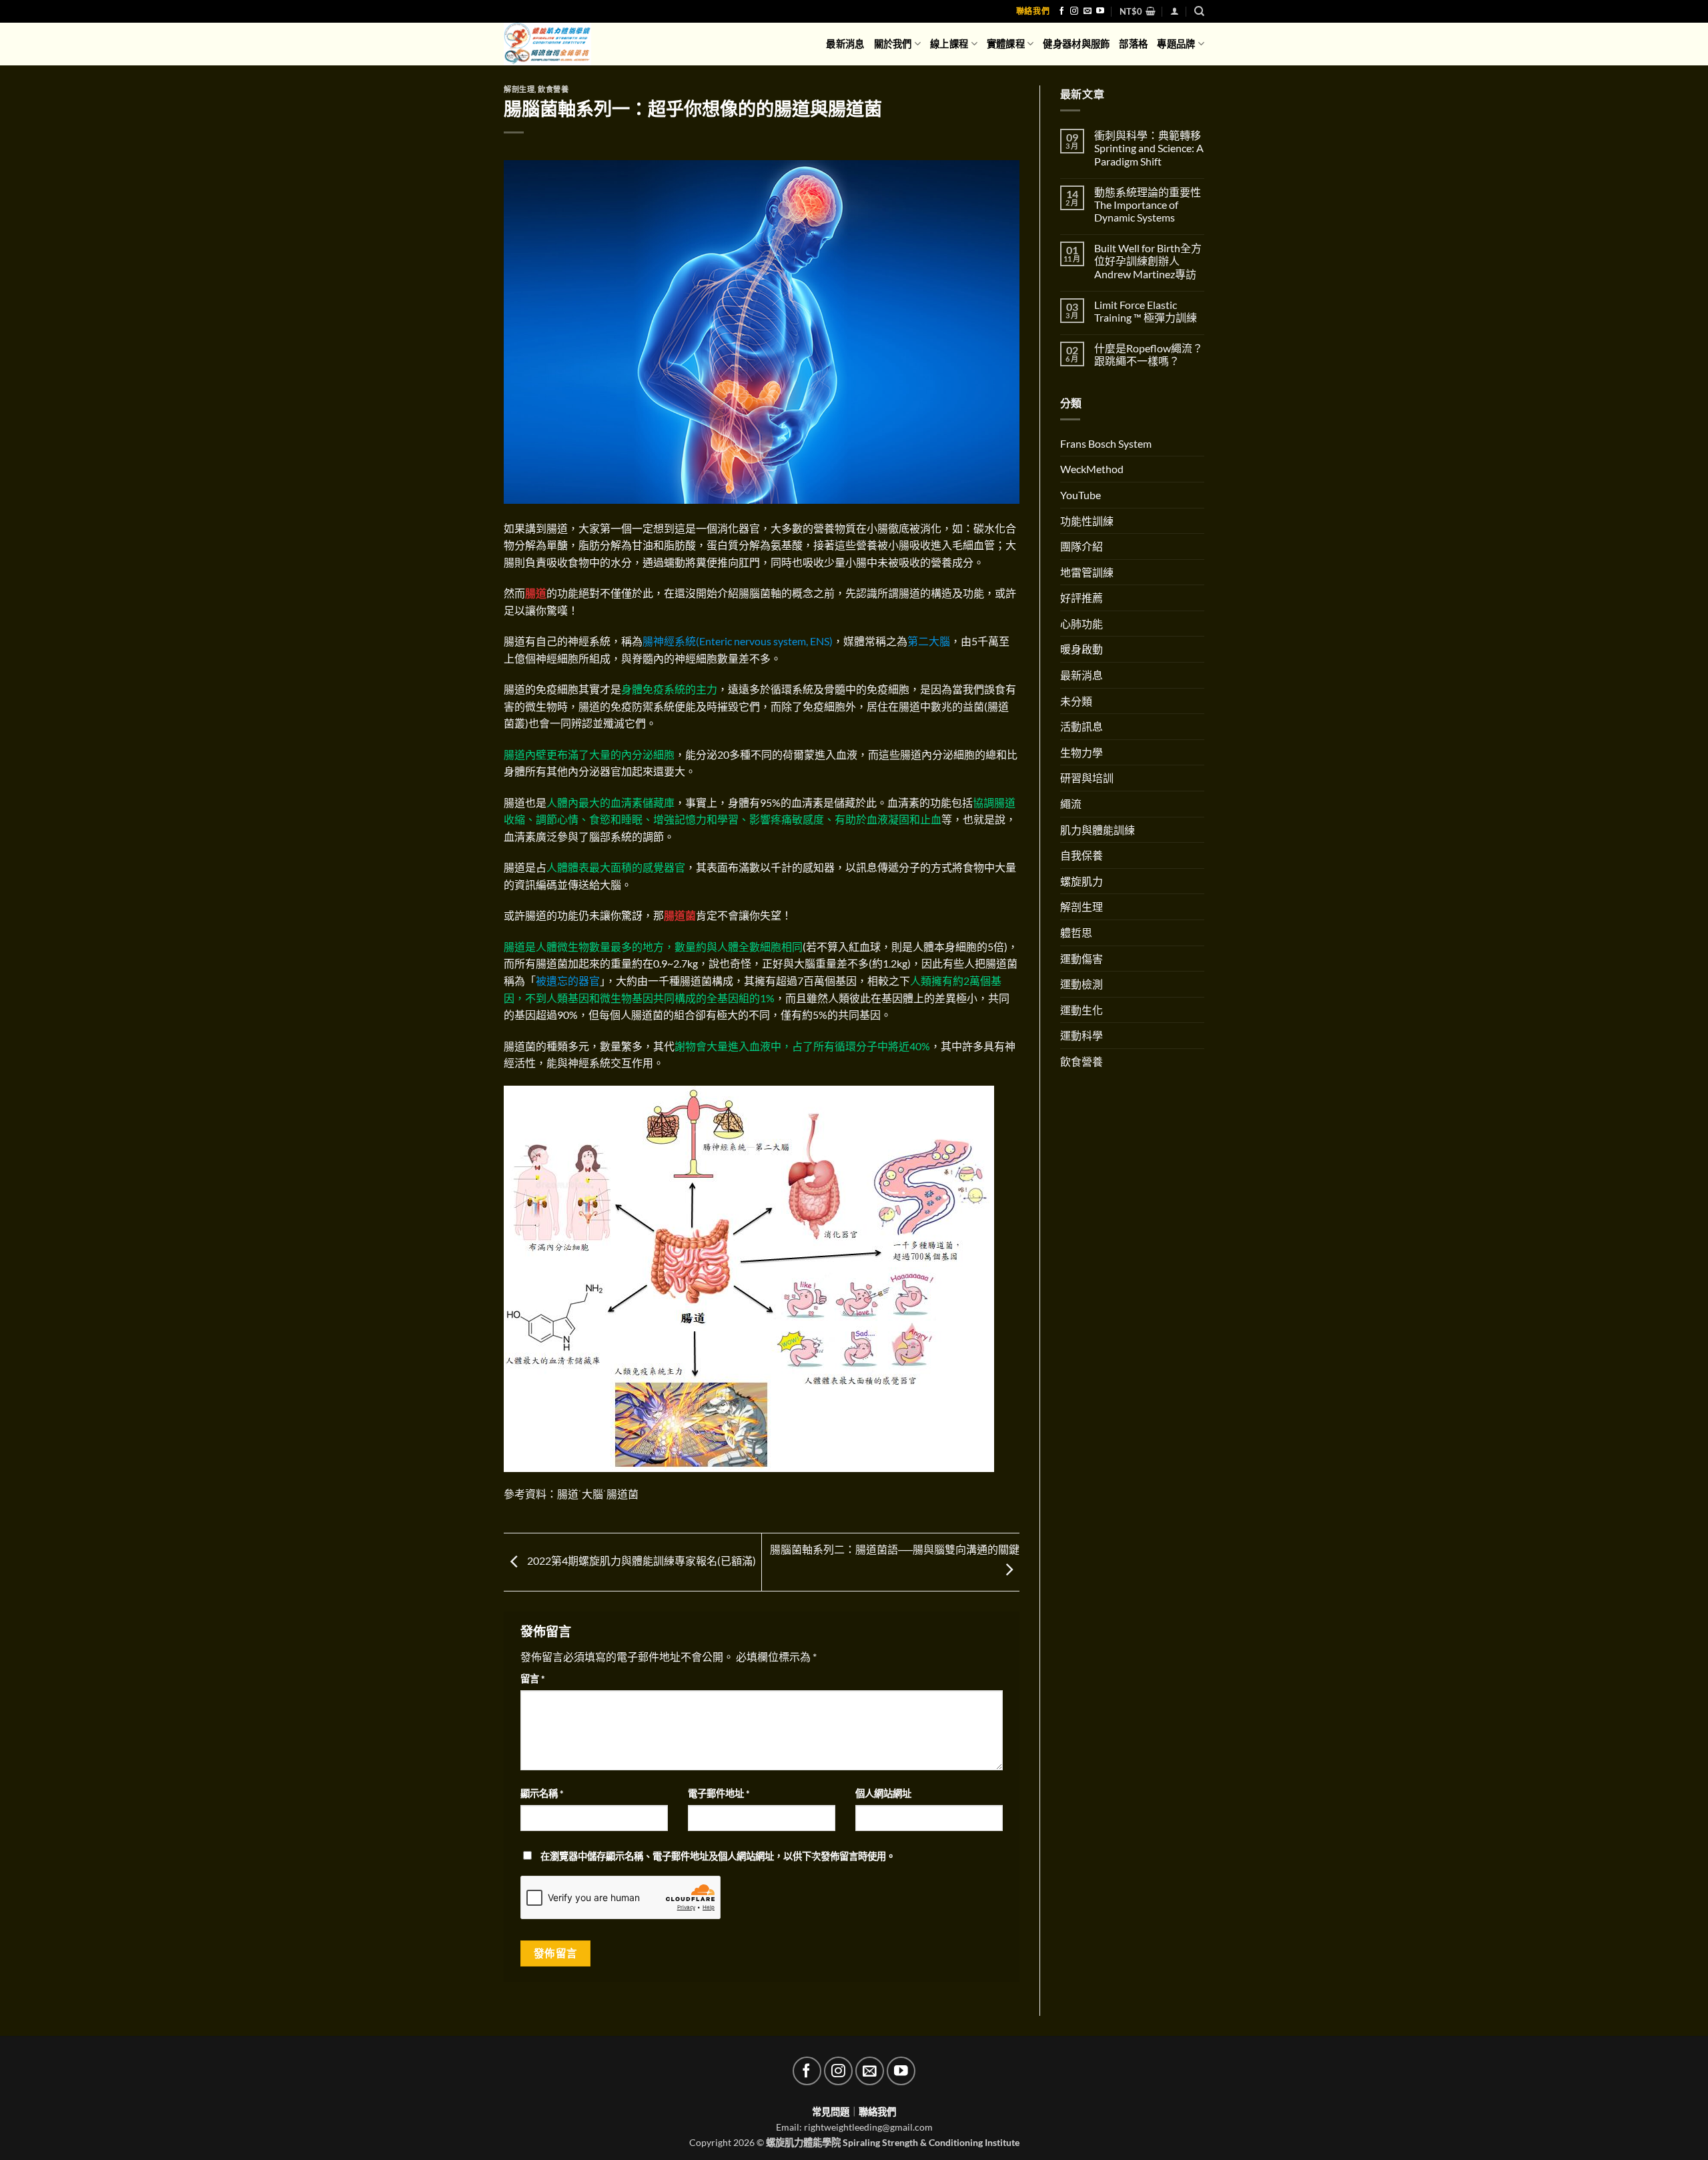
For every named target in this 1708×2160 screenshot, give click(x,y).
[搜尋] (1199, 11)
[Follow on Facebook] (1061, 11)
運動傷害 (1082, 959)
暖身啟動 (1082, 649)
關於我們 (893, 44)
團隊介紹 (1082, 546)
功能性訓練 (1087, 521)
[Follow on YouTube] (1100, 11)
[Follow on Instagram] (1074, 11)
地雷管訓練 (1087, 572)
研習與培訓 (1087, 778)
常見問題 (831, 2112)
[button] (1138, 11)
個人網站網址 (883, 1793)
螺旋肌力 (1082, 881)
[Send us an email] (1088, 11)
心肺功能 (1082, 624)
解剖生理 (519, 89)
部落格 (1133, 44)
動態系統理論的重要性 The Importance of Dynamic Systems (1148, 205)
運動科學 (1082, 1035)
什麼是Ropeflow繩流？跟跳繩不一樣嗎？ (1149, 354)
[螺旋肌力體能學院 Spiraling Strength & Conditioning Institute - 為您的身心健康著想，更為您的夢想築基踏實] (558, 44)
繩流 (1071, 804)
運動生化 (1082, 1010)
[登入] (1175, 11)
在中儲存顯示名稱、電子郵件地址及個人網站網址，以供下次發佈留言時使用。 (718, 1856)
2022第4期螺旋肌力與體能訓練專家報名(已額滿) (640, 1560)
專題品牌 (1176, 44)
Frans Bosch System (1106, 443)
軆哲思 (1076, 933)
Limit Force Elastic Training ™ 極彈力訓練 (1146, 311)
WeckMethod (1092, 469)
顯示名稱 (542, 1793)
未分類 (1076, 701)
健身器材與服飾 (1076, 44)
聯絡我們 (1033, 11)
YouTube (1081, 495)
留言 (533, 1679)
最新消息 (845, 44)
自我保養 (1082, 855)
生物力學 (1082, 752)
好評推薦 (1082, 598)
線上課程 (949, 44)
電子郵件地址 (719, 1793)
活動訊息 (1082, 726)
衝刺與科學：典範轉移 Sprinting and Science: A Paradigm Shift (1149, 148)
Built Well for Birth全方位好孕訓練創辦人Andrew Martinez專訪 (1148, 261)
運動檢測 (1082, 984)
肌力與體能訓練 (1098, 830)
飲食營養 (553, 89)
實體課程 (1006, 44)
